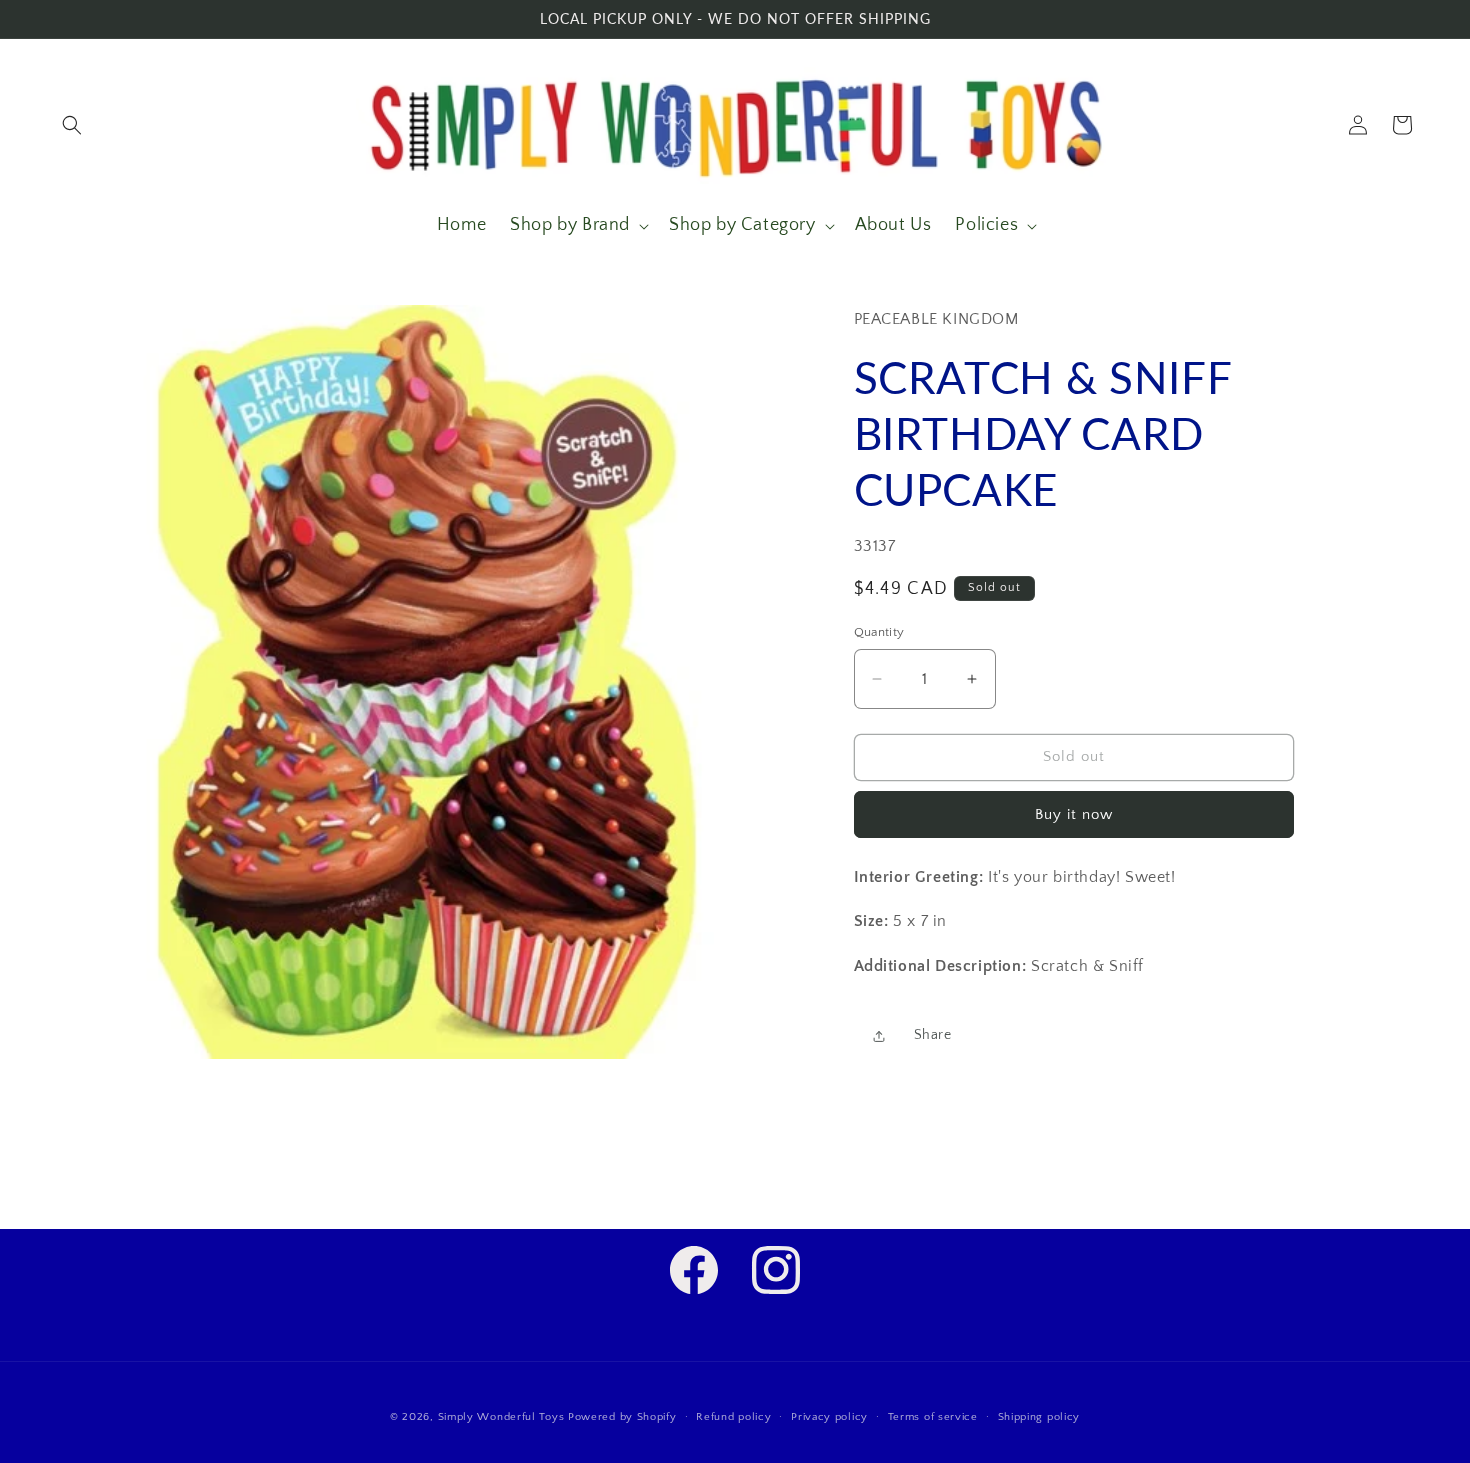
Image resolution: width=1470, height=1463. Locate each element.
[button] (72, 125)
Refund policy (733, 1417)
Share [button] (933, 1035)
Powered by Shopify (622, 1417)
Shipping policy (1039, 1417)
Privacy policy (829, 1417)
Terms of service (933, 1417)
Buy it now (1074, 814)
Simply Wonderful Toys (501, 1417)
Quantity (879, 632)
